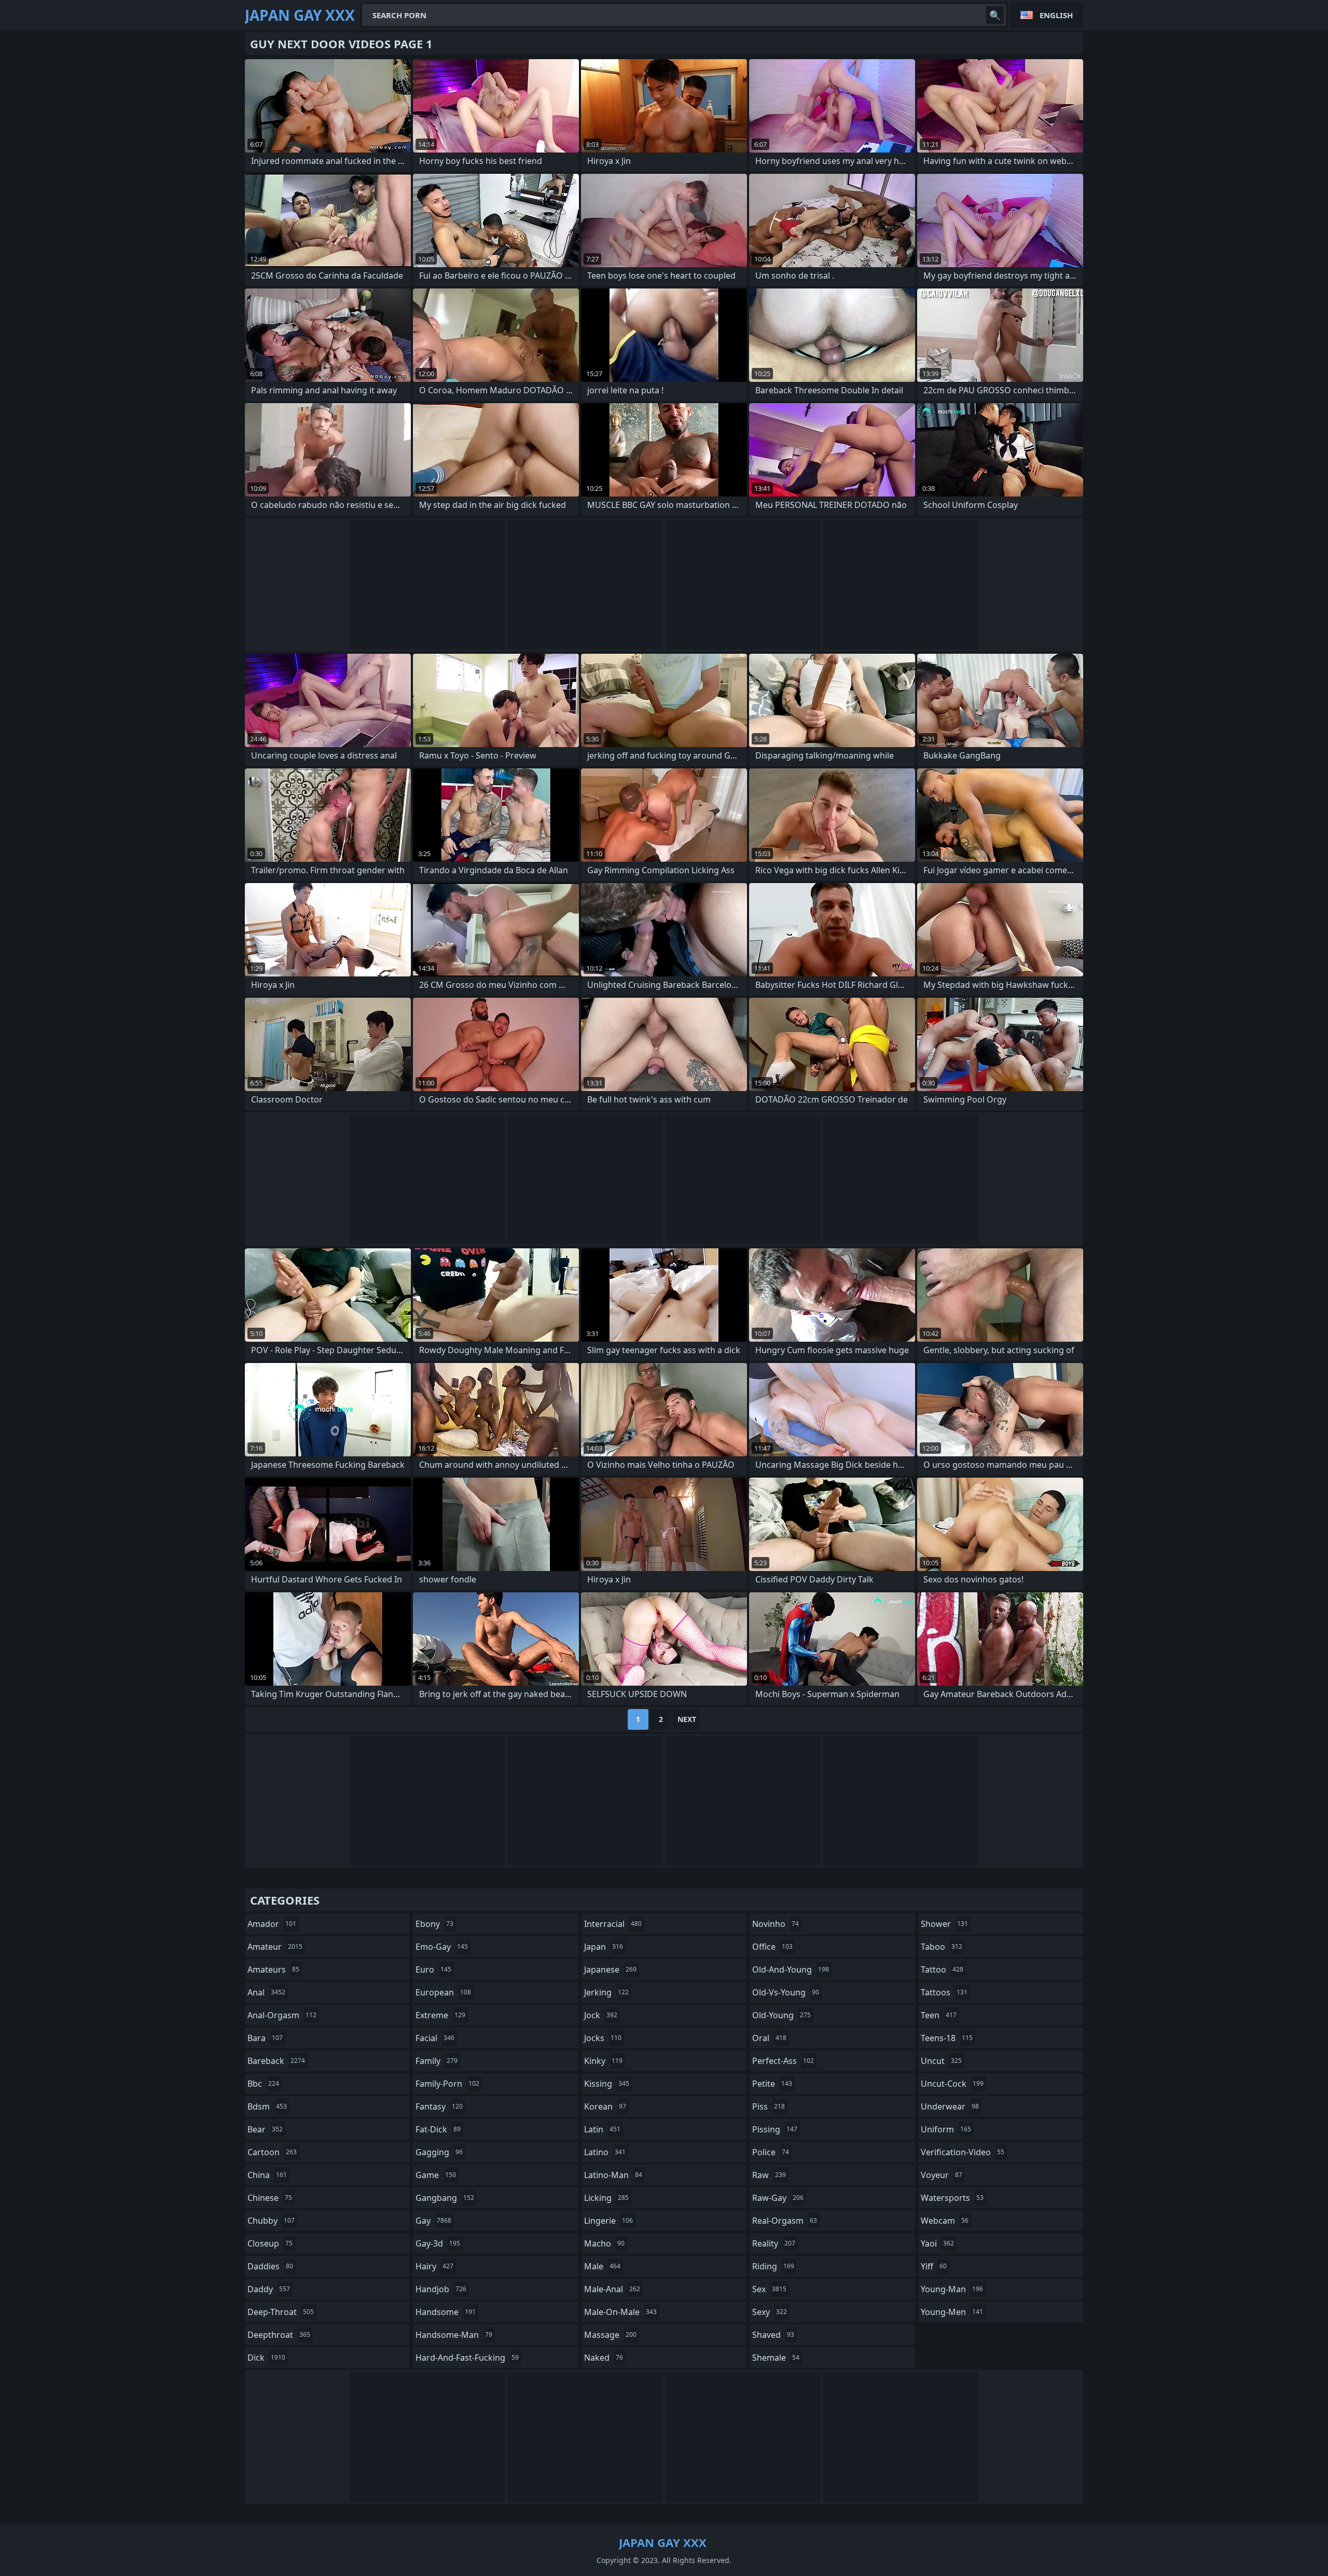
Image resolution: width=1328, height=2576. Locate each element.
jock (601, 2015)
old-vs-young (786, 1992)
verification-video (963, 2152)
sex (769, 2289)
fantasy (439, 2106)
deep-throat (281, 2312)
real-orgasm (785, 2221)
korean (605, 2106)
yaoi (937, 2243)
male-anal (612, 2289)
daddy (269, 2289)
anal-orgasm (282, 2015)
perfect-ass (783, 2061)
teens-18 (947, 2038)
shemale (776, 2358)
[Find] (995, 15)
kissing (607, 2084)
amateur (275, 1947)
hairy (434, 2266)
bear (265, 2129)
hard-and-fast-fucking (467, 2358)
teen (939, 2015)
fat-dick (438, 2129)
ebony (434, 1924)
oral (769, 2038)
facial (435, 2038)
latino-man (613, 2175)
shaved (773, 2335)
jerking (606, 1992)
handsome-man (454, 2335)
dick (266, 2358)
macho (604, 2243)
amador (272, 1924)
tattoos (944, 1992)
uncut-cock (952, 2084)
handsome (446, 2312)
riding (773, 2266)
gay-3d (438, 2243)
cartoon (272, 2152)
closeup (270, 2243)
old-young (781, 2015)
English (1056, 15)
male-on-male (620, 2312)
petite (772, 2084)
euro (433, 1969)
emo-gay (442, 1947)
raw (769, 2175)
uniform (946, 2129)
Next (687, 1719)
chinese (270, 2198)
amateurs (273, 1969)
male (602, 2266)
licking (606, 2198)
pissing (775, 2129)
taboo (942, 1947)
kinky (603, 2061)
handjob (441, 2289)
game (436, 2175)
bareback (276, 2061)
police (771, 2152)
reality (774, 2243)
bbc (263, 2084)
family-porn (447, 2084)
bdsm (267, 2106)
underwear (950, 2106)
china (267, 2175)
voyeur (942, 2175)
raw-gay (778, 2198)
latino (605, 2152)
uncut (941, 2061)
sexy (770, 2312)
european (443, 1992)
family (437, 2061)
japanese (610, 1969)
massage (610, 2335)
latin (602, 2129)
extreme (440, 2015)
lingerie (608, 2221)
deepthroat (279, 2335)
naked (604, 2358)
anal (266, 1992)
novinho (776, 1924)
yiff (934, 2266)
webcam (945, 2221)
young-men (952, 2312)
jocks (603, 2038)
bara (265, 2038)
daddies (270, 2266)
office (772, 1947)
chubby (271, 2221)
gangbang (445, 2198)
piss (769, 2106)
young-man (952, 2289)
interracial (613, 1924)
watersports (952, 2198)
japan (604, 1947)
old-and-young (791, 1969)
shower (944, 1924)
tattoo (942, 1969)
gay (433, 2221)
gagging (439, 2152)
